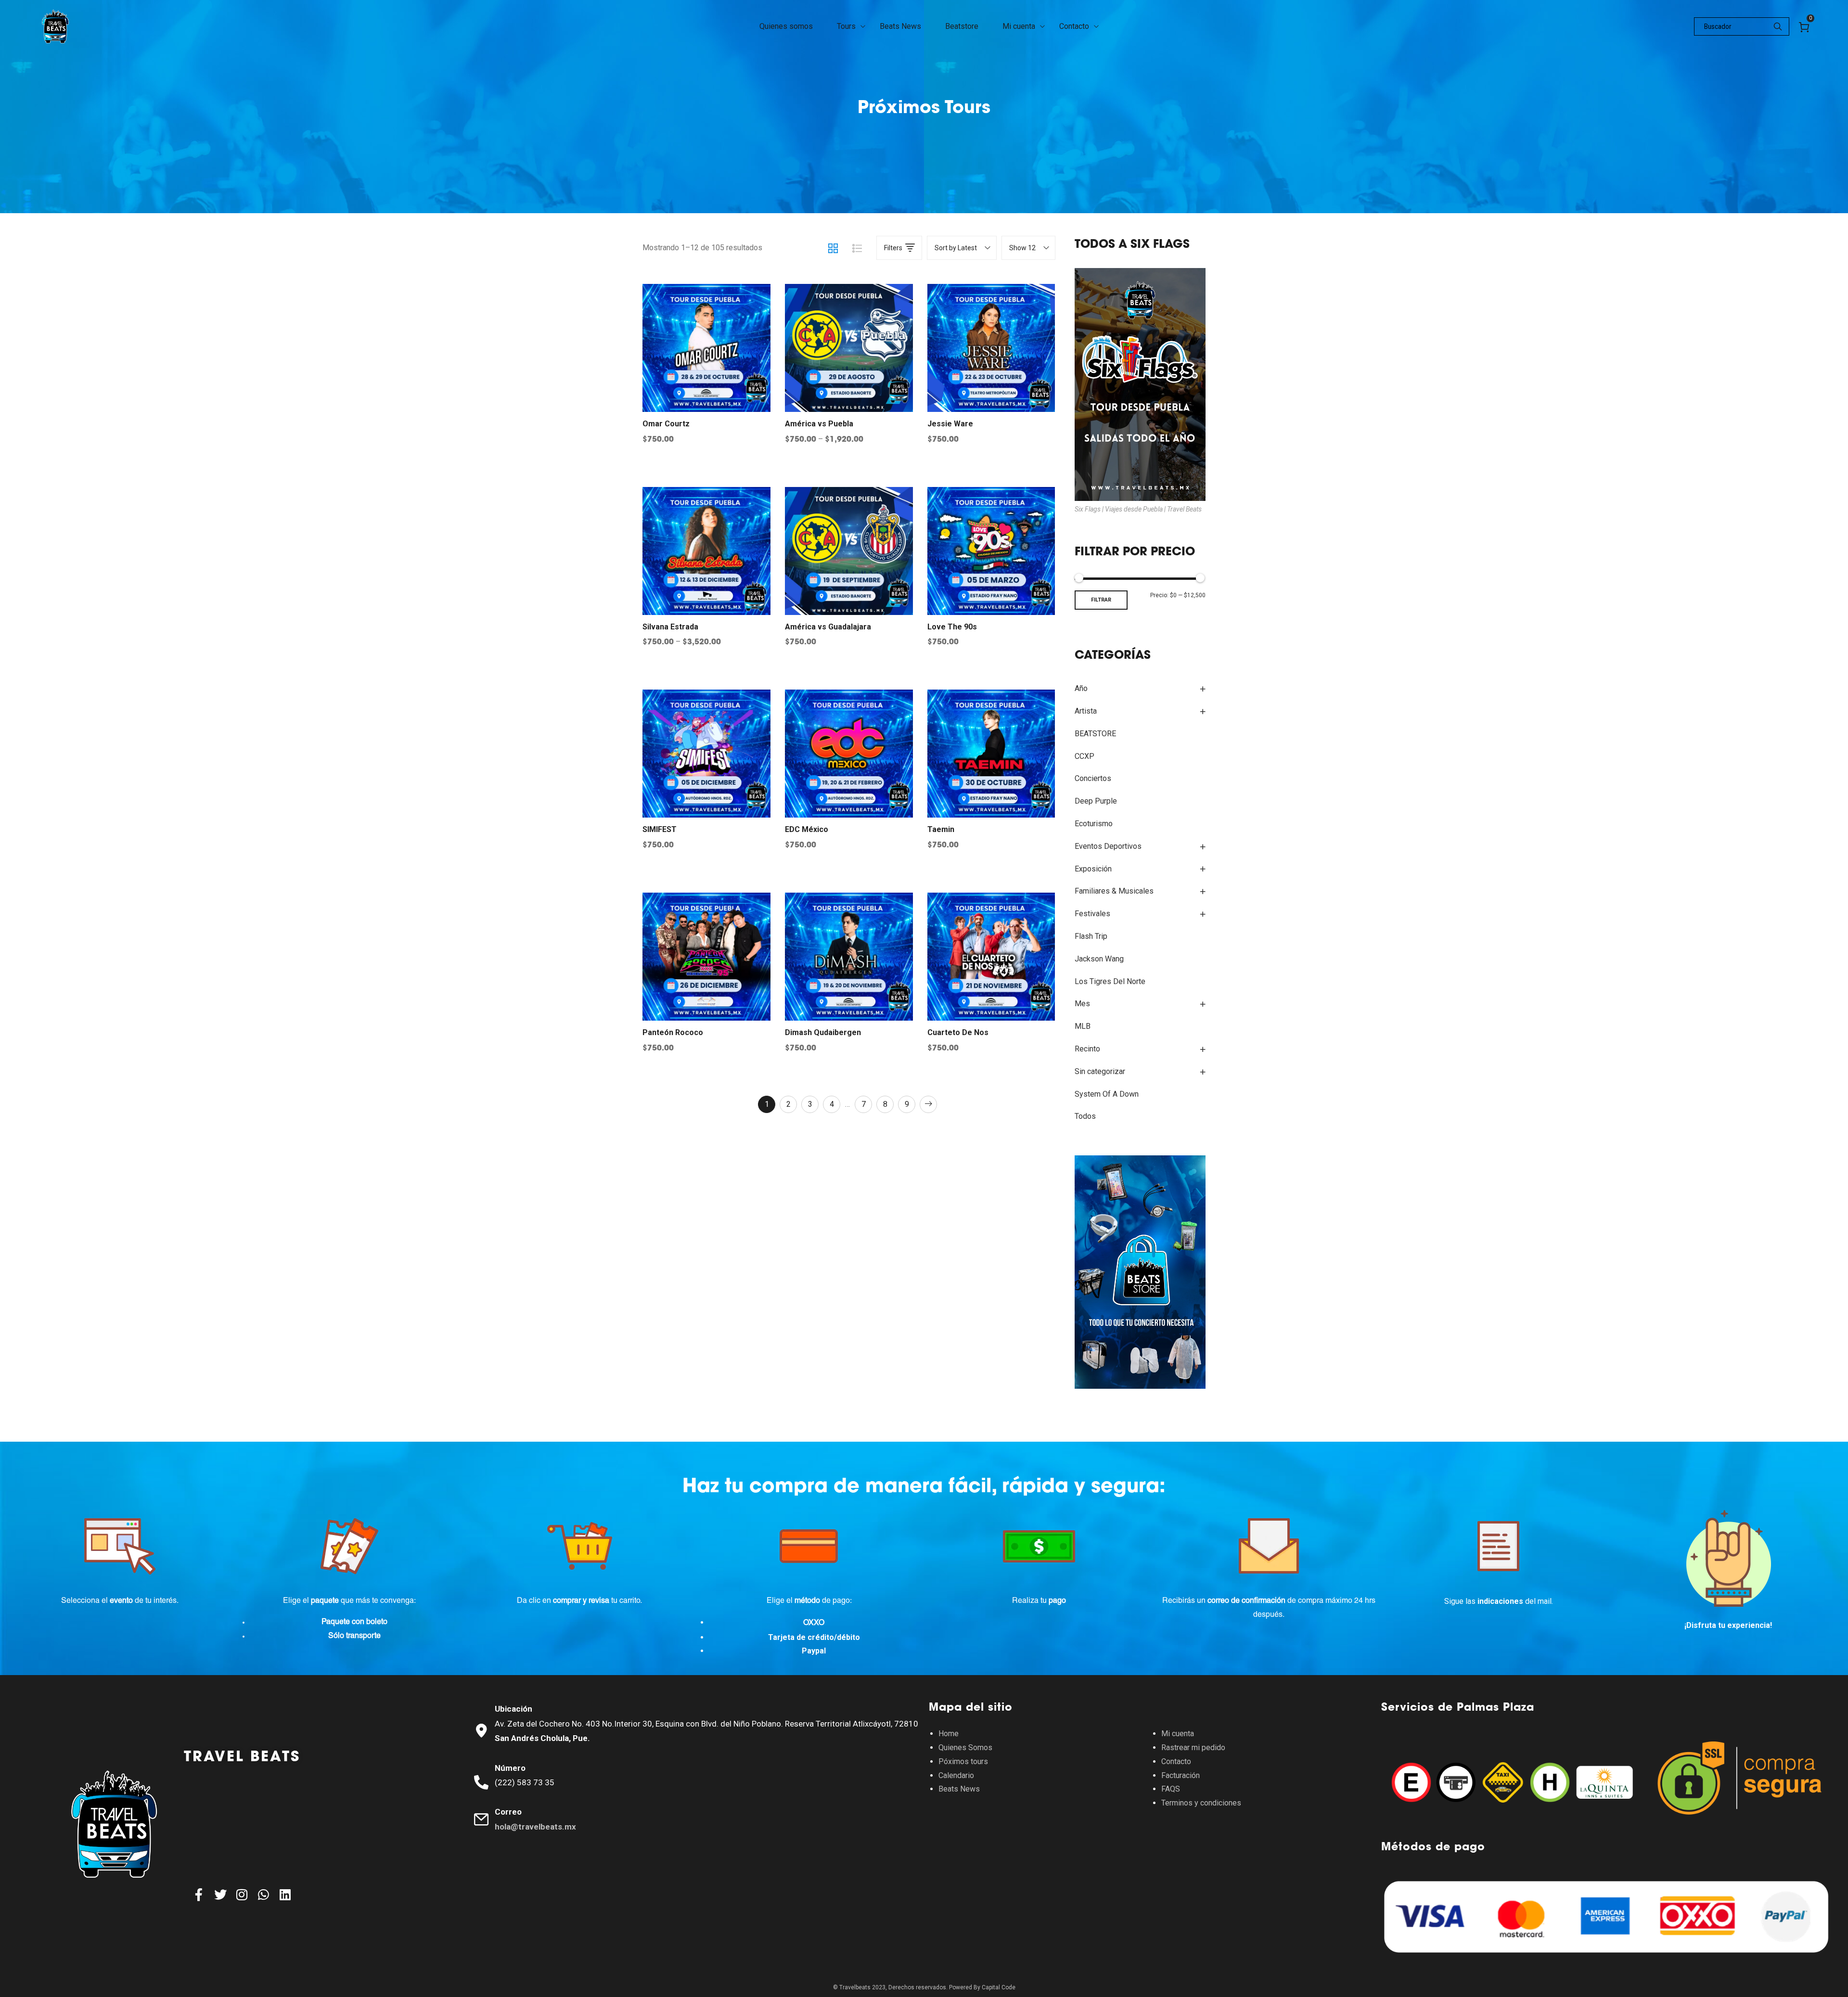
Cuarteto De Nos (958, 1032)
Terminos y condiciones (1201, 1803)
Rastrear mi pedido (1193, 1747)
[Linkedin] (285, 1895)
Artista (1086, 711)
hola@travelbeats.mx (535, 1827)
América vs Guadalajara (828, 627)
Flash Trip (1091, 936)
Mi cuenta (1178, 1734)
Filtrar (1101, 600)
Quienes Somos (965, 1747)
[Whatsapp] (264, 1895)
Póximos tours (963, 1761)
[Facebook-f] (199, 1895)
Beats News (959, 1789)
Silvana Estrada (670, 627)
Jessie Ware (950, 424)
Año (1081, 688)
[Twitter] (220, 1895)
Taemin (941, 829)
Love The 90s (952, 627)
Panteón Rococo (673, 1032)
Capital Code (999, 1987)
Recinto (1087, 1049)
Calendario (956, 1775)
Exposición (1093, 869)
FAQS (1171, 1789)
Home (949, 1734)
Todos (1085, 1116)
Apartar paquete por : (709, 1097)
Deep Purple (1096, 801)
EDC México (807, 829)
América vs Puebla (819, 424)
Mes (1082, 1004)
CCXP (1084, 756)
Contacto (1176, 1761)
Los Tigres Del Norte (1110, 981)
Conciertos (1093, 778)
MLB (1083, 1026)
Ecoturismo (1094, 824)
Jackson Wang (1099, 959)
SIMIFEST (660, 829)
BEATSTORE (1095, 734)
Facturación (1181, 1775)
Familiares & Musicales (1114, 891)
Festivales (1092, 914)
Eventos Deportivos (1108, 846)
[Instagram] (242, 1895)
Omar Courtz (666, 424)
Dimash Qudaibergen (823, 1032)
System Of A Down (1107, 1094)
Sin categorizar (1100, 1071)
